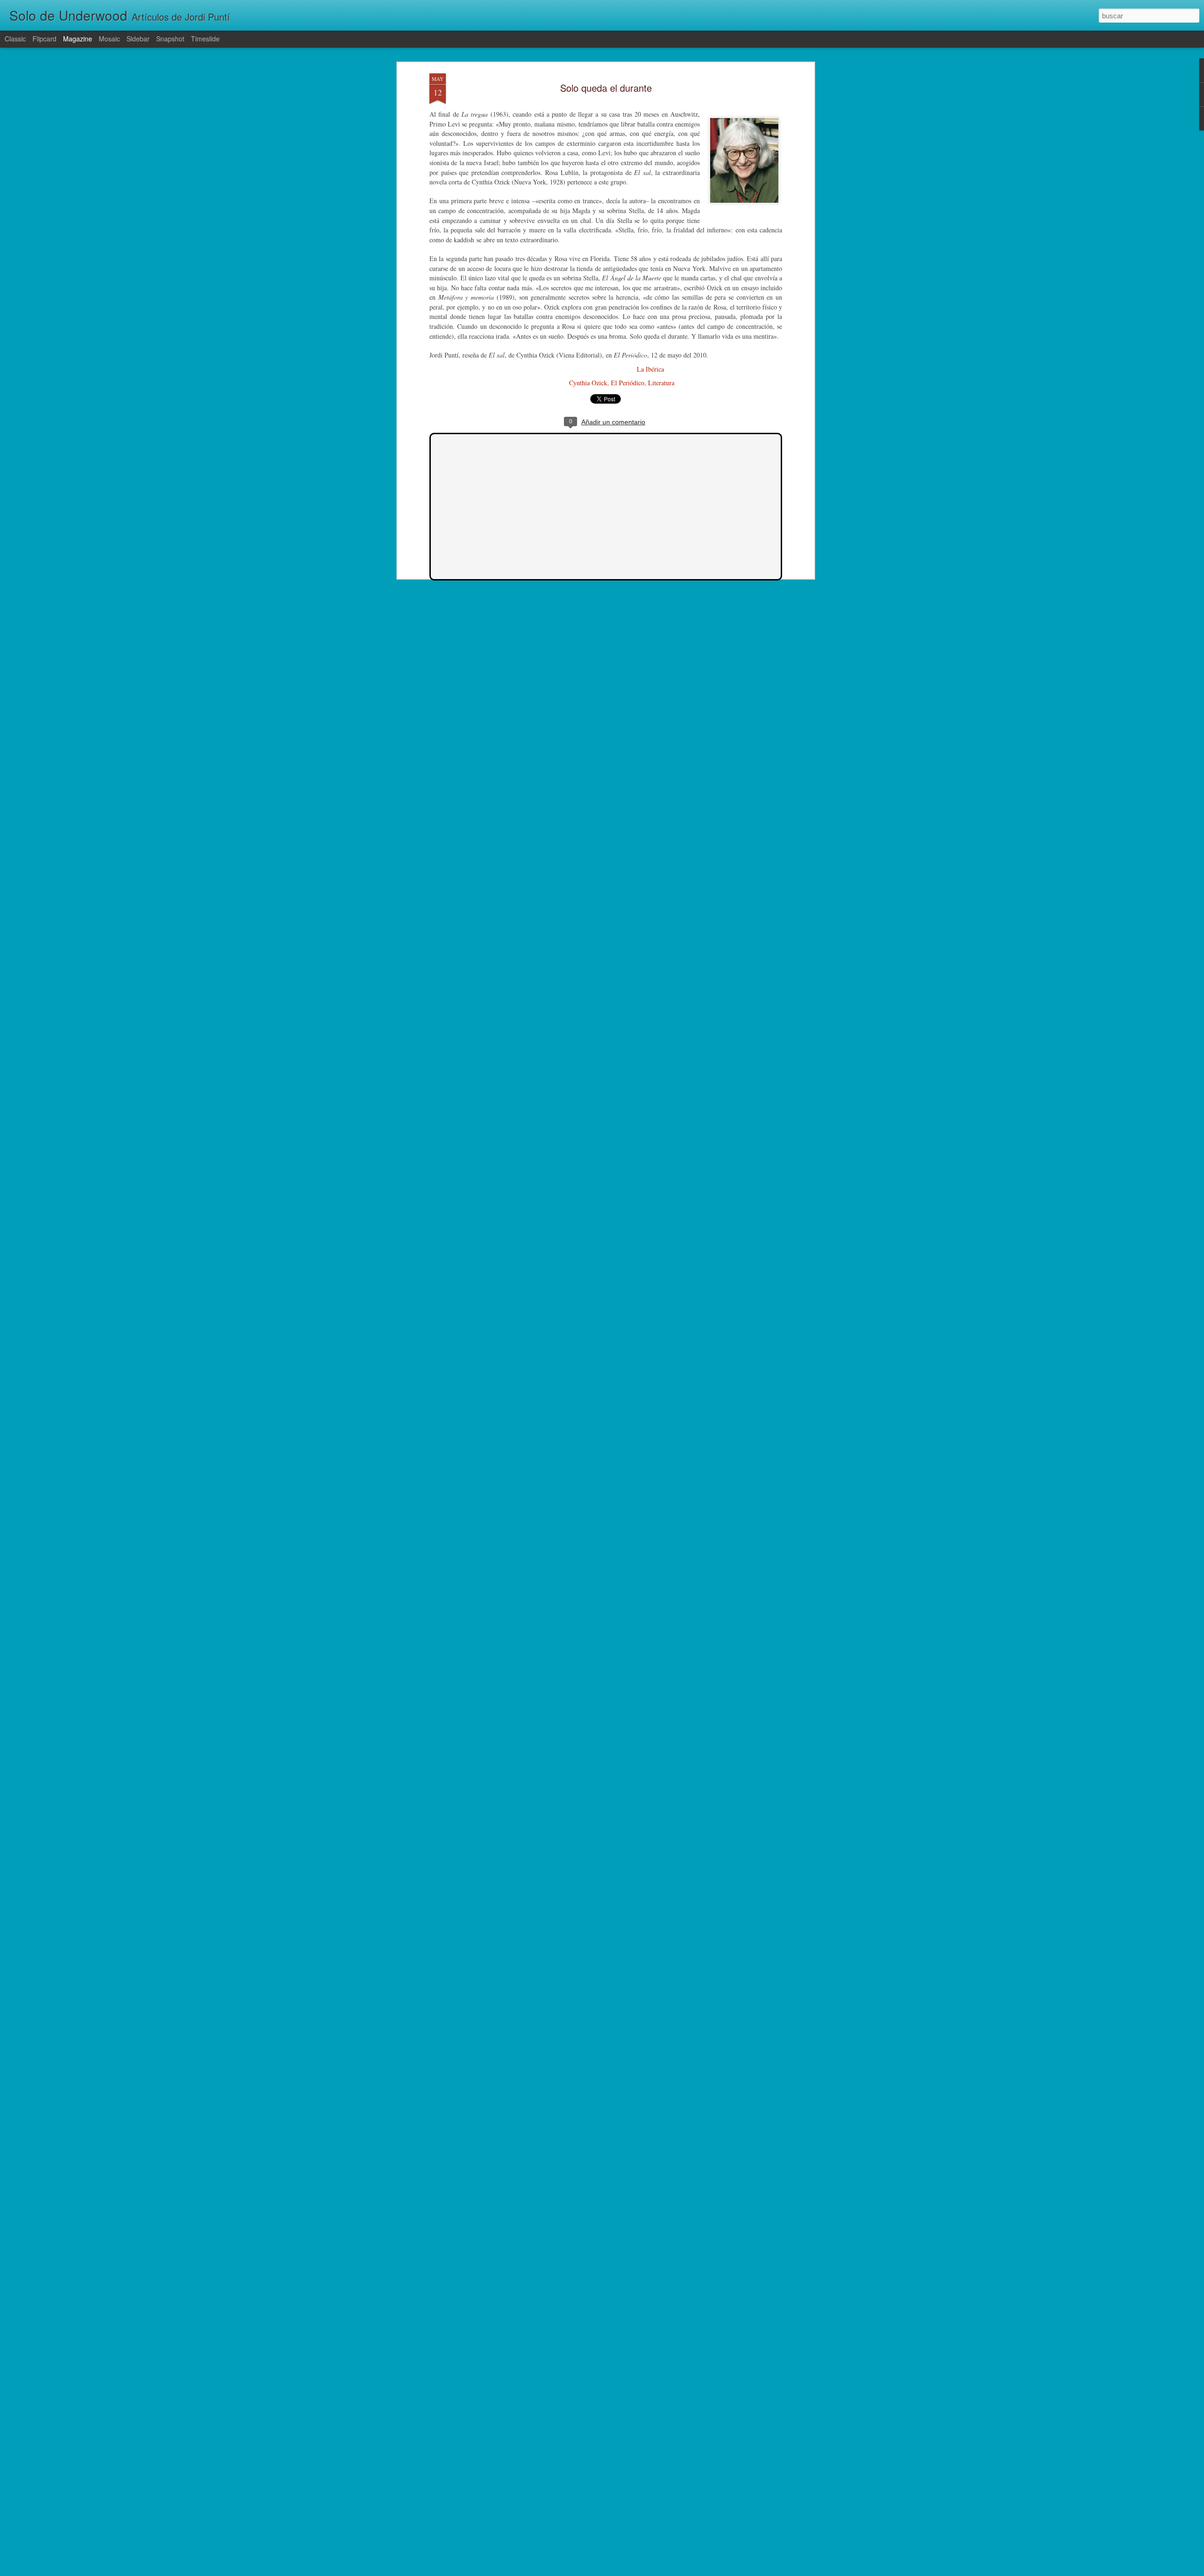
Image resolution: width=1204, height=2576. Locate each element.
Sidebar (138, 39)
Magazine (78, 39)
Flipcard (44, 39)
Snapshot (170, 39)
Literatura (661, 383)
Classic (15, 39)
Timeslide (205, 39)
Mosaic (109, 39)
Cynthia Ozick (588, 383)
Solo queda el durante (606, 88)
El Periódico (628, 383)
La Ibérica (650, 369)
